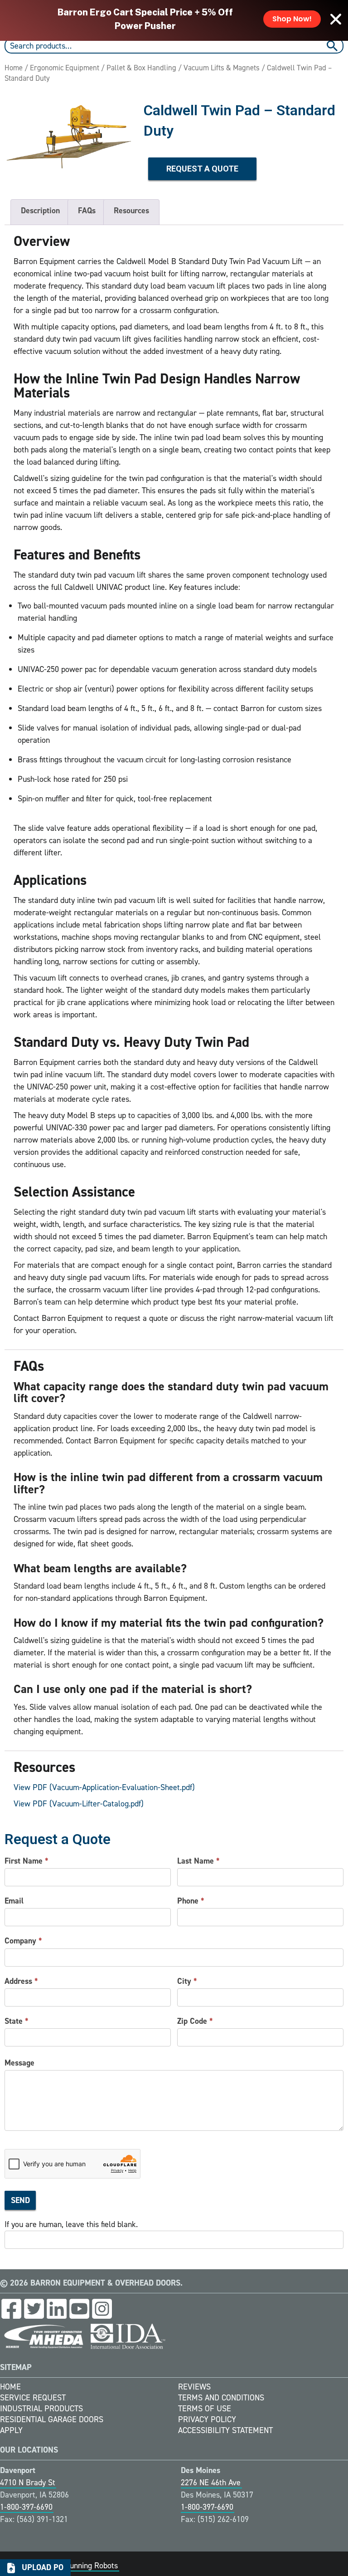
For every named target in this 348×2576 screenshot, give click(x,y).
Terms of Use (205, 2409)
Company (23, 1941)
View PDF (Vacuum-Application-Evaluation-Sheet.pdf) (104, 1787)
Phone (191, 1901)
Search (333, 46)
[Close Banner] (336, 19)
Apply (11, 2430)
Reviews (194, 2387)
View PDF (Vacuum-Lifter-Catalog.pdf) (79, 1804)
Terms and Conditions (221, 2398)
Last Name (198, 1861)
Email (14, 1901)
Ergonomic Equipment (65, 68)
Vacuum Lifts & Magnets (222, 68)
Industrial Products (41, 2409)
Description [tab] (40, 211)
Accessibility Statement (225, 2430)
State (17, 2021)
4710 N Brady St (28, 2483)
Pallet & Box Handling (141, 68)
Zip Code (195, 2021)
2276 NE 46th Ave (211, 2483)
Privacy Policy (207, 2419)
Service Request (33, 2398)
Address (21, 1981)
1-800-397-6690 (26, 2507)
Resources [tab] (131, 211)
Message (19, 2063)
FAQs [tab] (87, 211)
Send (20, 2200)
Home (14, 68)
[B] (70, 135)
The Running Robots (84, 2566)
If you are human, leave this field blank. (71, 2224)
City (187, 1981)
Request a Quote (202, 169)
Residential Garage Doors (52, 2419)
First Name (27, 1861)
